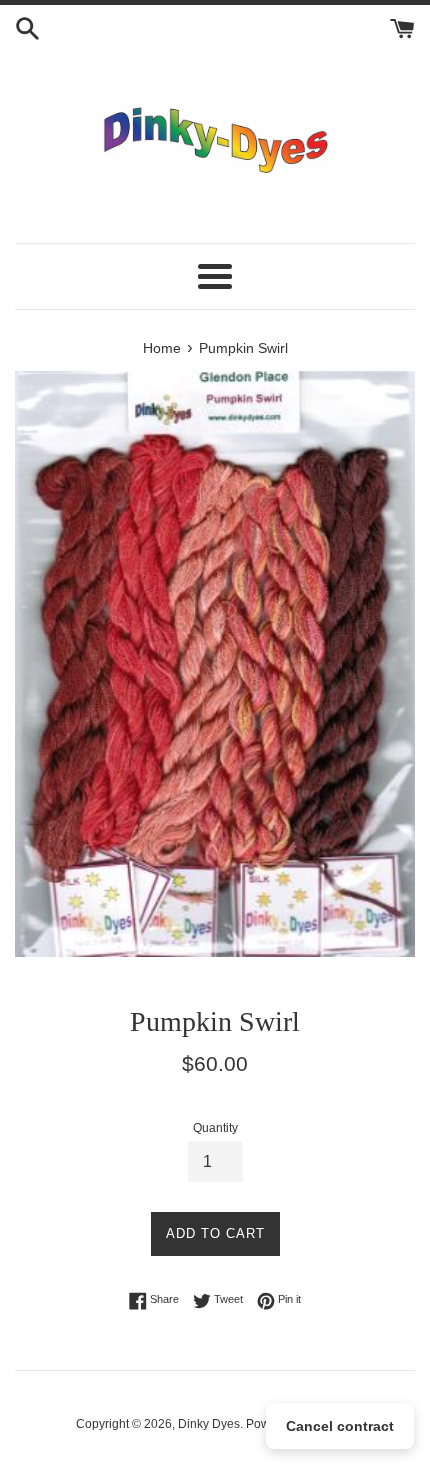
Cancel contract (340, 1426)
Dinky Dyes (209, 1424)
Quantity (215, 1128)
